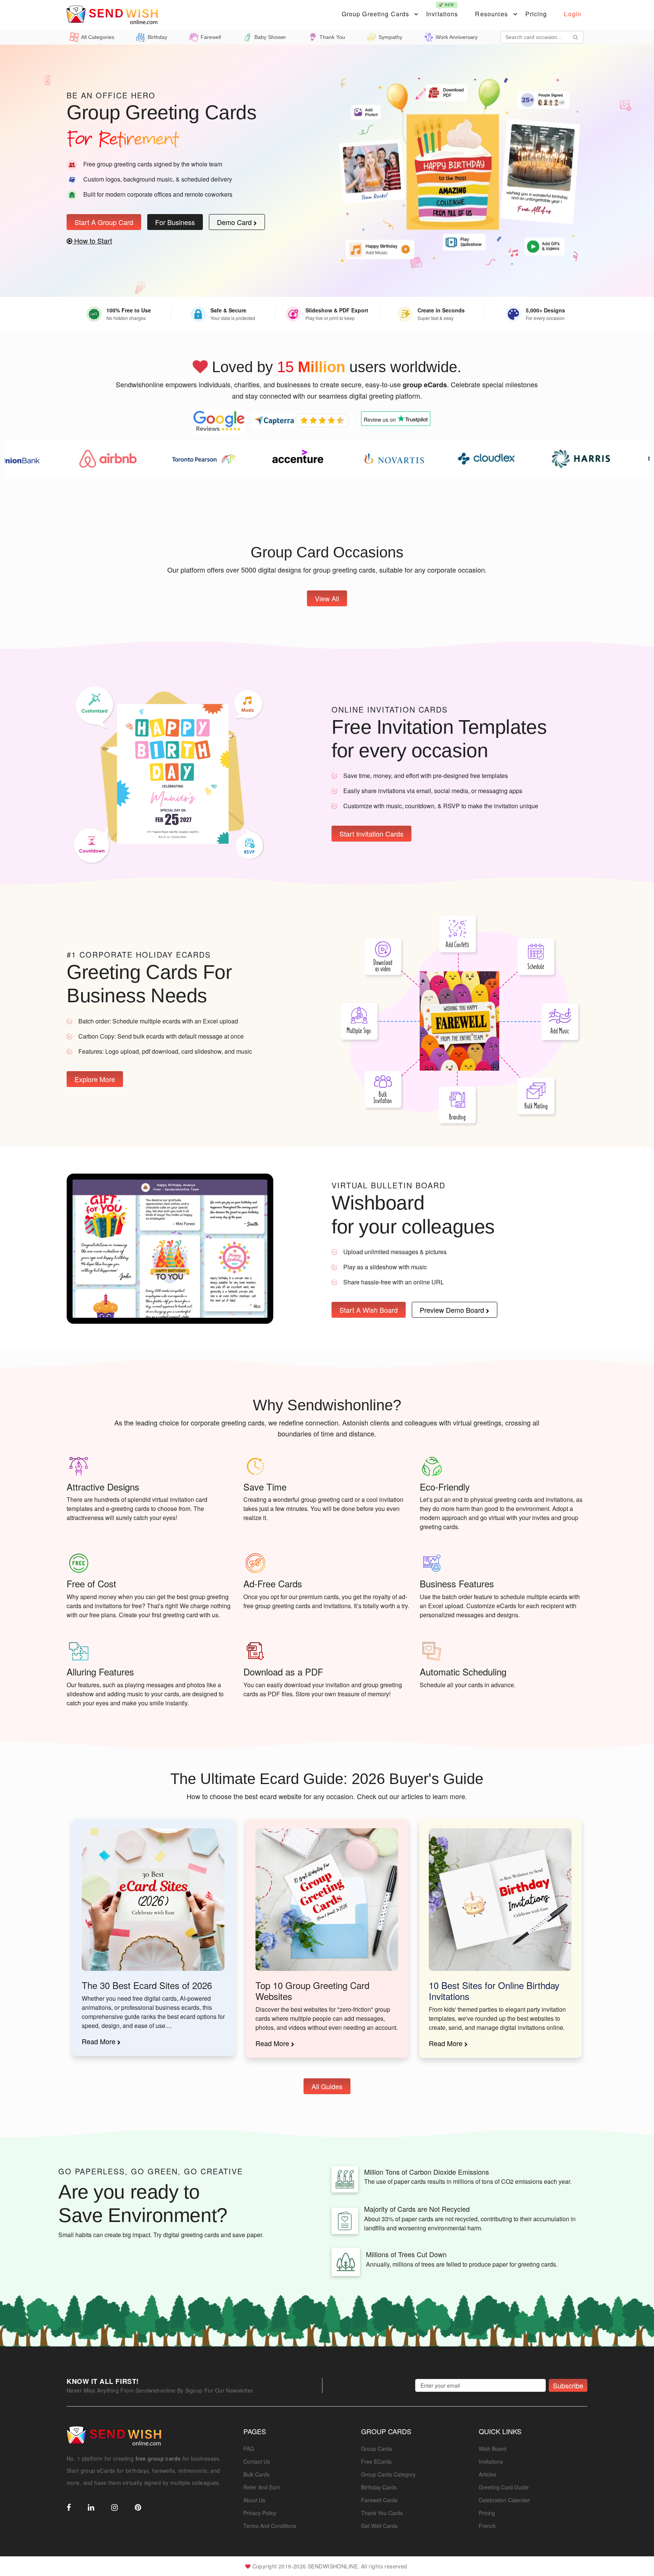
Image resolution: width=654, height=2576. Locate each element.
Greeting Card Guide (504, 2487)
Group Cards (377, 2449)
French (487, 2526)
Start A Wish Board (369, 1310)
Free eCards (376, 2461)
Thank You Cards (382, 2513)
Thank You (332, 37)
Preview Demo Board (453, 1310)
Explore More (95, 1079)
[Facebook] (69, 2508)
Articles (487, 2474)
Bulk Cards (256, 2474)
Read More (100, 2041)
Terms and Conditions (270, 2526)
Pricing (536, 14)
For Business (175, 222)
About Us (254, 2500)
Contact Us (257, 2461)
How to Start (92, 241)
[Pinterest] (138, 2508)
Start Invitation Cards (371, 834)
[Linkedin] (91, 2508)
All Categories (98, 37)
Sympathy (390, 37)
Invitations (442, 10)
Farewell (211, 37)
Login (573, 14)
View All (327, 598)
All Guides (327, 2086)
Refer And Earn (262, 2487)
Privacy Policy (260, 2513)
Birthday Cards (379, 2487)
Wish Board (493, 2449)
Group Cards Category (388, 2474)
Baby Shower (270, 37)
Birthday (157, 37)
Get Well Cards (379, 2526)
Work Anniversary (457, 37)
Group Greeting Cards (375, 14)
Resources (491, 14)
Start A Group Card (104, 222)
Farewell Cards (379, 2500)
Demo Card (235, 222)
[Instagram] (114, 2508)
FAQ (249, 2449)
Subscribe (568, 2385)
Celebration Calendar (504, 2500)
